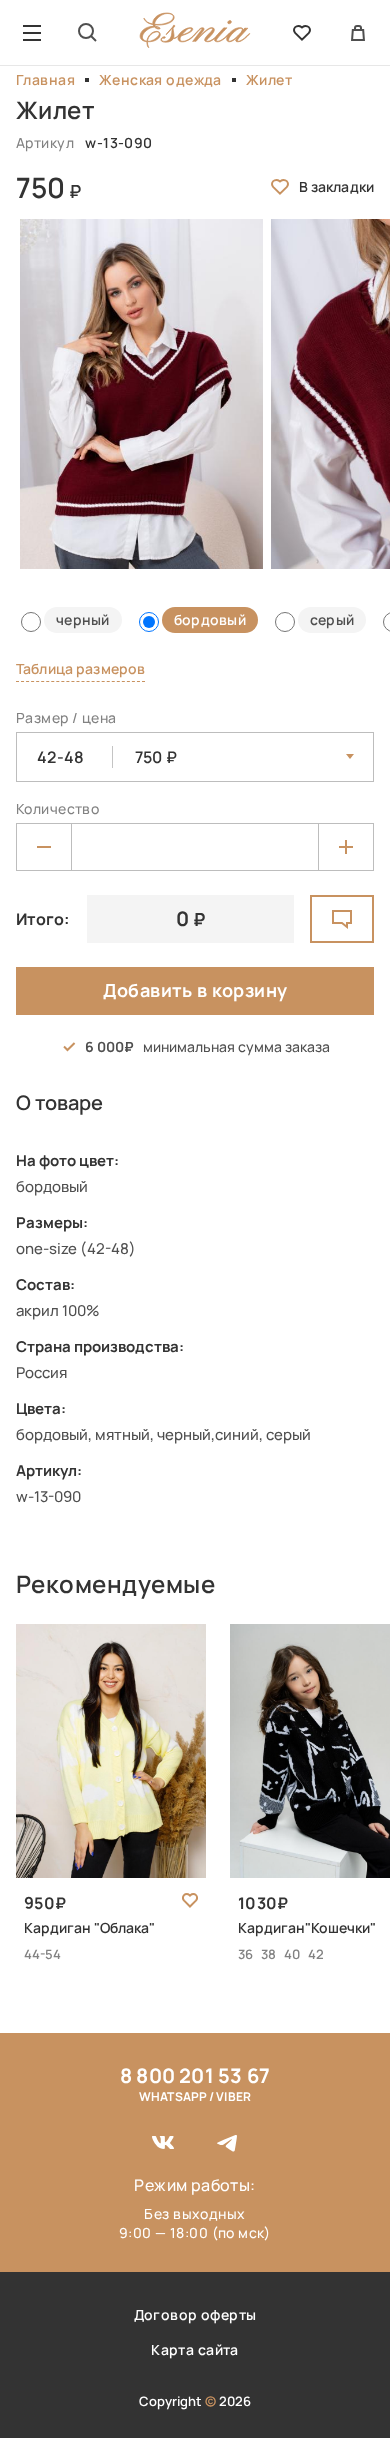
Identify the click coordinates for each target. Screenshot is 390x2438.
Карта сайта (195, 2349)
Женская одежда (160, 79)
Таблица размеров (80, 668)
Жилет (269, 79)
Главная (45, 79)
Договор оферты (195, 2314)
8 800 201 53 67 (195, 2075)
